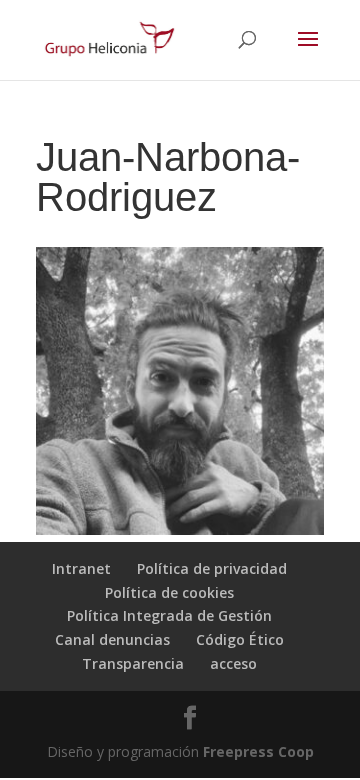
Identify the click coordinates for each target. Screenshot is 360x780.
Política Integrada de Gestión (169, 615)
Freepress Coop (258, 751)
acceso (233, 663)
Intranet (81, 568)
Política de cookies (169, 592)
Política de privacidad (212, 568)
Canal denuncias (112, 639)
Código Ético (240, 639)
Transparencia (133, 663)
